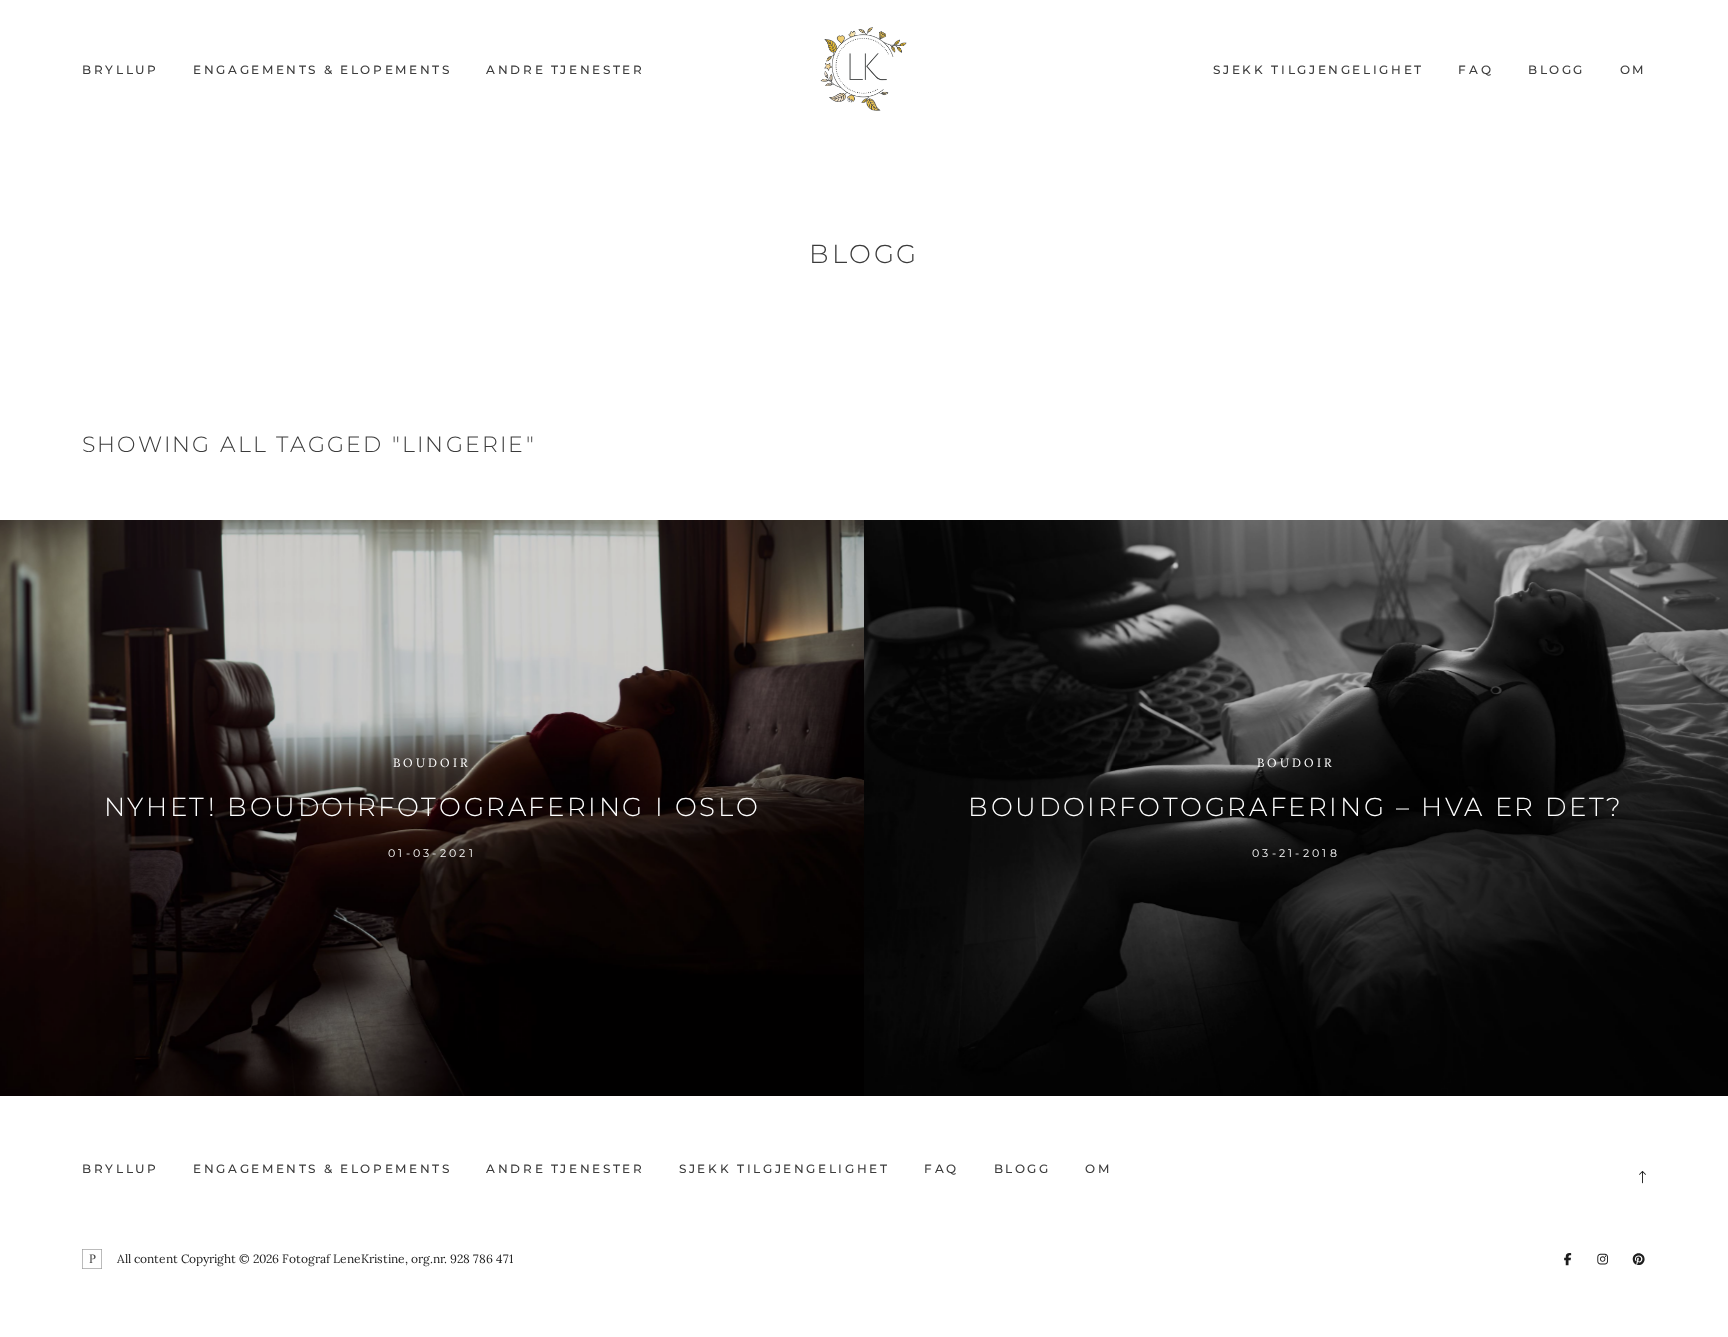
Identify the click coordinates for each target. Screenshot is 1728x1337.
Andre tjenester (565, 69)
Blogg (1556, 69)
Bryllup (120, 69)
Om (1633, 69)
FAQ (1475, 69)
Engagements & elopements (322, 69)
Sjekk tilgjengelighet (1318, 69)
